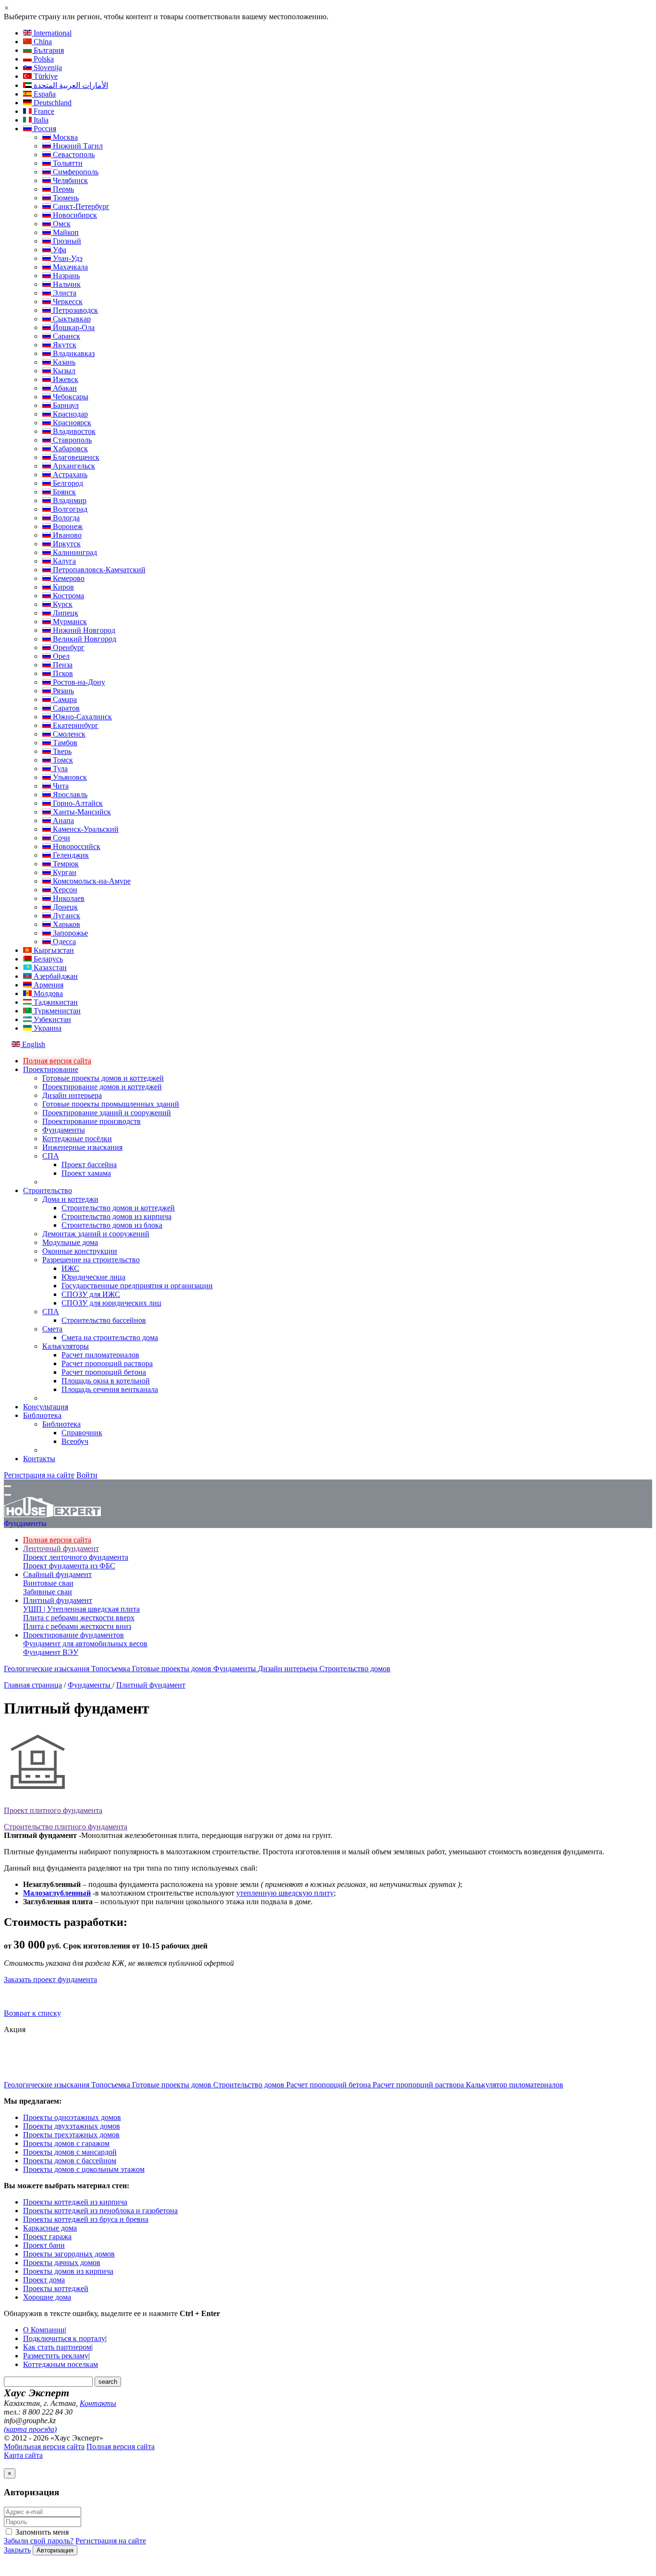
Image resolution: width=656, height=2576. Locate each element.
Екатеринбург (75, 725)
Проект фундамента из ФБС (69, 1566)
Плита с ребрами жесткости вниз (77, 1626)
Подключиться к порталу (64, 2338)
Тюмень (65, 198)
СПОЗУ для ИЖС (91, 1294)
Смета (52, 1329)
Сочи (61, 838)
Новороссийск (76, 846)
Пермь (62, 189)
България (48, 50)
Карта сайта (23, 2455)
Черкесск (67, 302)
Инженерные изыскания (82, 1147)
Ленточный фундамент (61, 1548)
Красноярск (71, 423)
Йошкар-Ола (73, 327)
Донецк (64, 907)
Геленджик (70, 855)
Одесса (63, 942)
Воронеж (67, 526)
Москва (64, 137)
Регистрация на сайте (39, 1475)
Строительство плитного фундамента (66, 1827)
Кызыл (63, 371)
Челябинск (69, 180)
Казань (63, 362)
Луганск (66, 916)
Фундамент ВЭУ (51, 1652)
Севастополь (73, 154)
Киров (62, 587)
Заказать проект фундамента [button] (50, 1979)
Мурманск (69, 622)
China (42, 42)
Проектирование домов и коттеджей (102, 1087)
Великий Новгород (84, 639)
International (52, 33)
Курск (62, 604)
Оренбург (68, 647)
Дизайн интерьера (72, 1095)
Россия (44, 129)
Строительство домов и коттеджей (118, 1208)
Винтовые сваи (48, 1583)
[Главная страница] (52, 1515)
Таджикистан (55, 1002)
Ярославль (69, 795)
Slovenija (47, 68)
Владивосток (73, 431)
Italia (40, 120)
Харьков (66, 924)
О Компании (44, 2330)
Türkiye (45, 76)
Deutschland (52, 103)
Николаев (68, 898)
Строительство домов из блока (112, 1225)
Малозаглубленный (57, 1893)
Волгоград (69, 509)
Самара (64, 699)
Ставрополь (71, 440)
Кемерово (68, 578)
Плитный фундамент (58, 1600)
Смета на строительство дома (110, 1337)
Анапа (62, 820)
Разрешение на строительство (91, 1260)
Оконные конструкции (80, 1251)
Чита (60, 786)
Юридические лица (93, 1277)
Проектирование (51, 1069)
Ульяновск (69, 777)
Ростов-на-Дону (78, 682)
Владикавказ (73, 353)
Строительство (48, 1190)
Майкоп (65, 232)
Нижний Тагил (77, 146)
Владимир (69, 500)
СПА (51, 1156)
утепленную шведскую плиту (285, 1893)
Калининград (74, 552)
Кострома (67, 596)
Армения (48, 985)
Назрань (65, 276)
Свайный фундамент (57, 1574)
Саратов (65, 708)
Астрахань (69, 475)
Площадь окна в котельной (106, 1381)
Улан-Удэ (67, 258)
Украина (47, 1028)
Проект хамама (86, 1173)
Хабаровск (69, 449)
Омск (61, 224)
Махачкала (69, 267)
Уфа (59, 250)
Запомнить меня (41, 2532)
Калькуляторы (66, 1346)
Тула (59, 769)
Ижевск (65, 379)
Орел (60, 656)
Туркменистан (56, 1011)
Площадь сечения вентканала (110, 1389)
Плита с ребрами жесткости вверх (79, 1618)
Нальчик (66, 284)
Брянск (63, 492)
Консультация (46, 1407)
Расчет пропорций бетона (104, 1372)
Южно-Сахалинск (81, 717)
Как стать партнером (57, 2347)
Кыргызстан (53, 950)
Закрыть (17, 2550)
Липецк (65, 613)
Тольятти (67, 163)
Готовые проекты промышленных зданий (111, 1104)
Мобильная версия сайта (44, 2447)
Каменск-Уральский (85, 829)
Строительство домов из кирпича (116, 1216)
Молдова (47, 993)
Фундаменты (64, 1130)
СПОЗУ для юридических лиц (111, 1303)
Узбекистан (51, 1019)
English (33, 1044)
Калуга (63, 561)
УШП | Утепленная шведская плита (81, 1609)
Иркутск (66, 544)
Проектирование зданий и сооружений (107, 1113)
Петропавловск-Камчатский (98, 570)
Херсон (64, 890)
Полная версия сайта (57, 1061)
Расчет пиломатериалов (100, 1355)
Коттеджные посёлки (77, 1139)
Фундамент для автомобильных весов (85, 1644)
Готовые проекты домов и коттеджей (103, 1078)
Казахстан (49, 968)
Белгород (67, 483)
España (44, 94)
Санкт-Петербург (80, 206)
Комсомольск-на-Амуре (91, 881)
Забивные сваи (48, 1592)
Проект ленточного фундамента (76, 1557)
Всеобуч (75, 1441)
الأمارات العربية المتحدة (70, 85)
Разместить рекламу (56, 2356)
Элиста (64, 293)
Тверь (61, 751)
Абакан (64, 388)
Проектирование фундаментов (73, 1635)
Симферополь (75, 172)
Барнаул (65, 405)
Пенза (62, 665)
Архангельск (73, 466)
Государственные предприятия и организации (137, 1286)
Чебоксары (70, 397)
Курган (64, 872)
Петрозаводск (74, 310)
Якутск (64, 345)
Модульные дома (70, 1242)
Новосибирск (74, 215)
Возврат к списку (32, 2013)
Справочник (82, 1433)
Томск (62, 760)
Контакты (39, 1459)
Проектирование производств (91, 1121)
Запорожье (69, 933)
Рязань (62, 691)
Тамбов (64, 743)
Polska (43, 59)
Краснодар (69, 414)
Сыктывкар (71, 319)
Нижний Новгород (83, 630)
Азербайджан (55, 976)
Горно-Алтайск (77, 803)
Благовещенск (75, 457)
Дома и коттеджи (70, 1199)
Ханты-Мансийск (81, 812)
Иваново (66, 535)
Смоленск (68, 734)
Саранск (66, 336)
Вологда (65, 518)
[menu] (8, 1486)
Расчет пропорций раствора (107, 1363)
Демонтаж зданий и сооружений (96, 1234)
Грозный (66, 241)
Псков (62, 673)
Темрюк (65, 864)
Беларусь (47, 959)
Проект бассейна (89, 1165)
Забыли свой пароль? (39, 2541)
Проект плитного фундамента (53, 1810)
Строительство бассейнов (104, 1320)
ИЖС (70, 1268)
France (43, 111)
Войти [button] (87, 1475)
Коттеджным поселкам (61, 2364)
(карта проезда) (30, 2429)
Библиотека (42, 1415)
